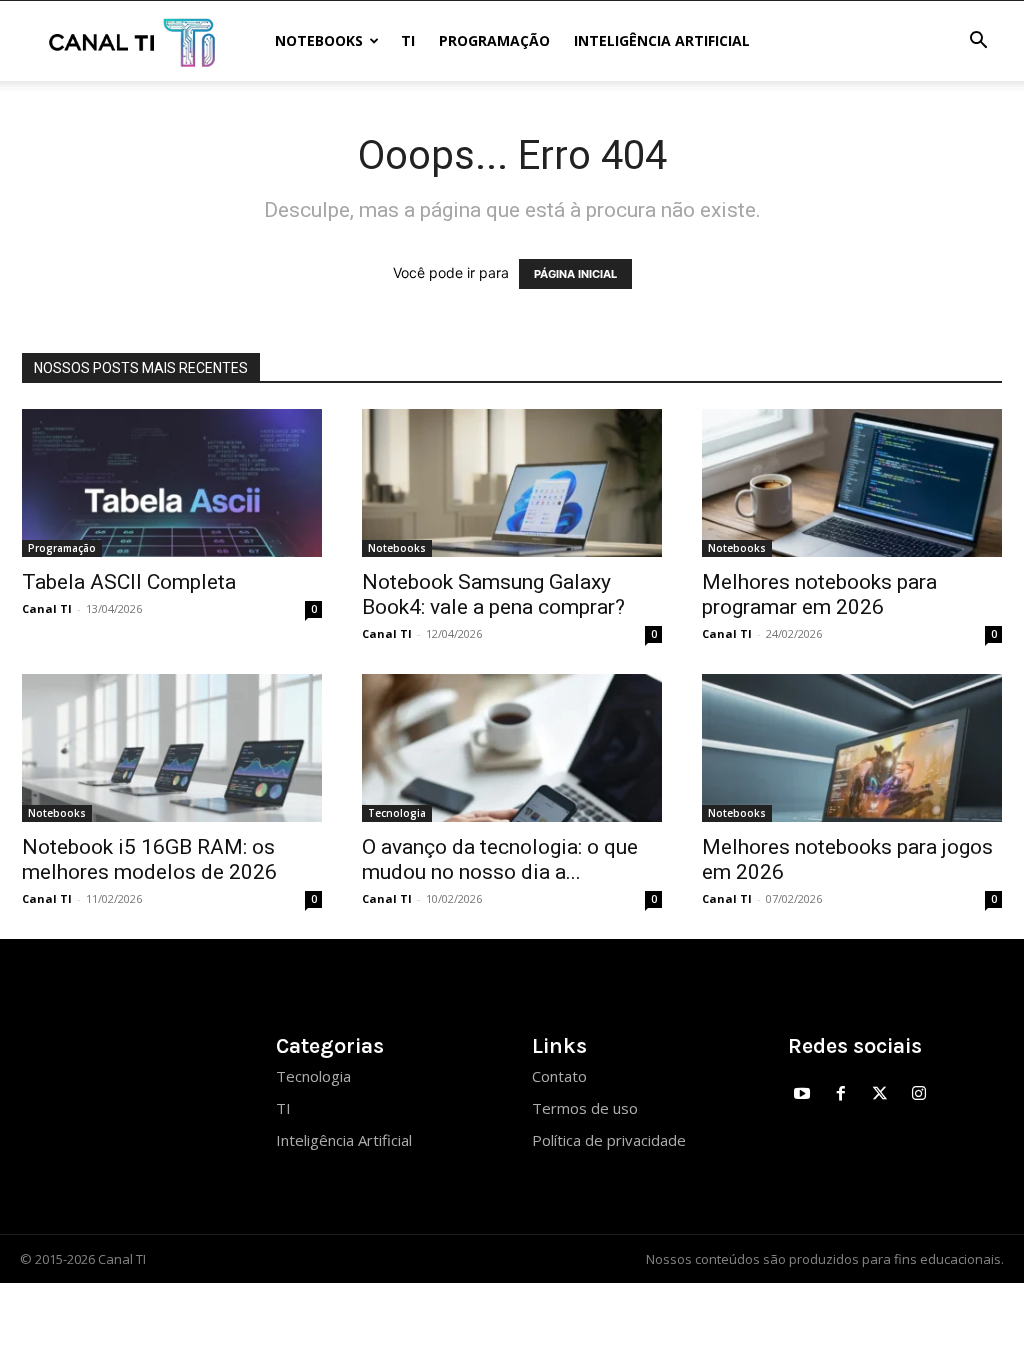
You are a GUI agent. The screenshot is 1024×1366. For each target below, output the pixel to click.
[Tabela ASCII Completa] (172, 483)
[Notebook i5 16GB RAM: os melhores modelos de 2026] (172, 748)
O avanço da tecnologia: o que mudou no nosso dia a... (500, 859)
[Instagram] (918, 1094)
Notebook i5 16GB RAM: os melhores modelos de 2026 (149, 859)
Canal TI (47, 608)
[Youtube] (802, 1094)
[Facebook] (841, 1094)
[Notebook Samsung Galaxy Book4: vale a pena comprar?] (512, 483)
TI (408, 40)
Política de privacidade (609, 1140)
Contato (559, 1076)
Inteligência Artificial (662, 40)
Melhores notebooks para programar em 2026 (819, 594)
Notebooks (319, 40)
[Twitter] (880, 1094)
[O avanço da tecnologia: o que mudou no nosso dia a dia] (512, 748)
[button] (978, 42)
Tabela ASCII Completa (129, 582)
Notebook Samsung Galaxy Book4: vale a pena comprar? (493, 594)
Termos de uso (585, 1108)
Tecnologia (397, 813)
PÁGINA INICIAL (575, 274)
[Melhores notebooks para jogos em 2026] (852, 748)
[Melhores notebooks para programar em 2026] (852, 483)
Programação (494, 40)
